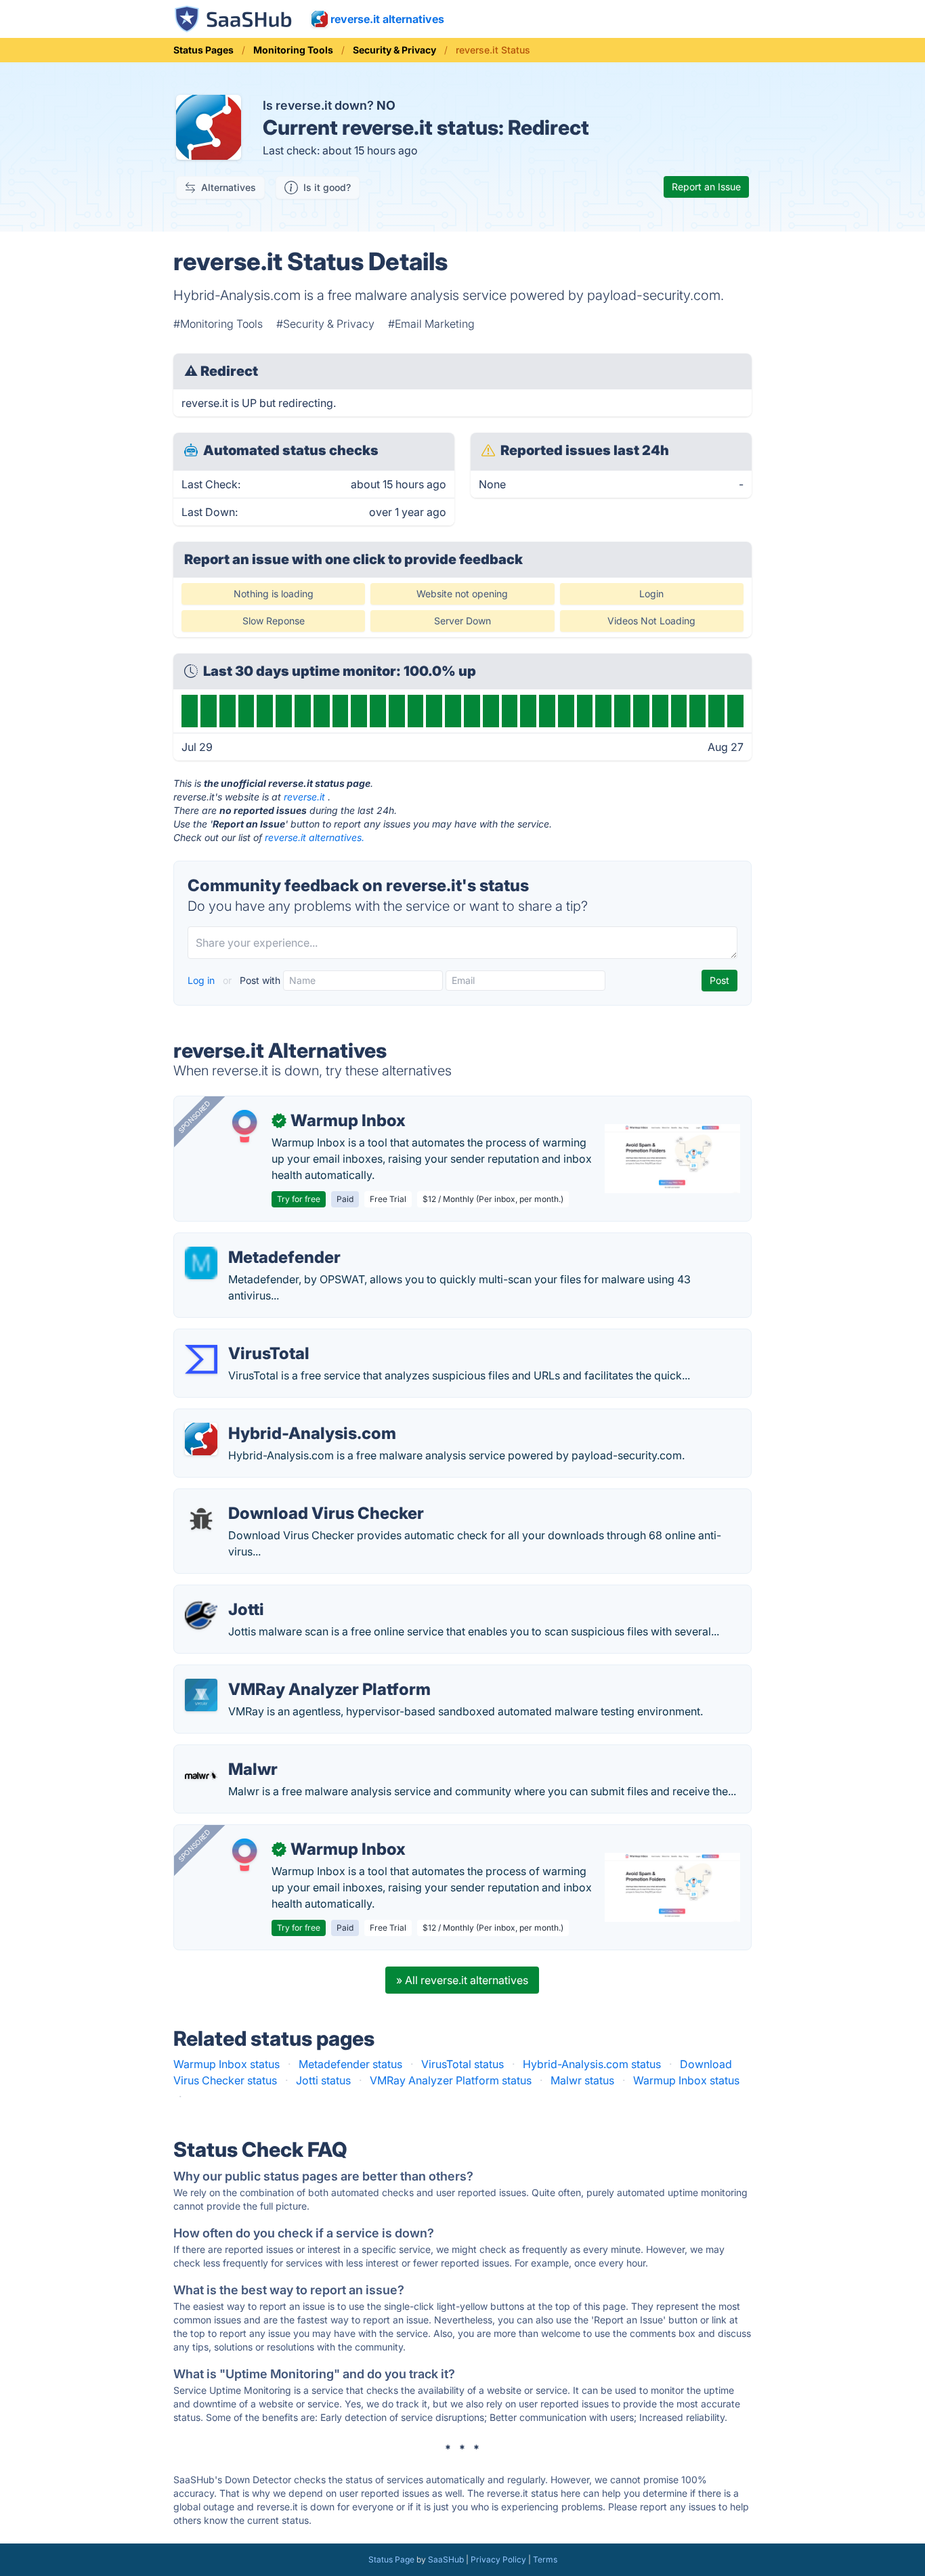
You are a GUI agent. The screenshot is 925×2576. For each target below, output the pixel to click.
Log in (202, 980)
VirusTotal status (462, 2064)
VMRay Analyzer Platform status (451, 2080)
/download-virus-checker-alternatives (281, 1497)
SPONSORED (194, 1117)
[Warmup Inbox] (244, 1126)
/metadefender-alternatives (254, 1241)
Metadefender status (350, 2064)
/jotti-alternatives (228, 1593)
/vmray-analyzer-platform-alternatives (282, 1673)
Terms (545, 2559)
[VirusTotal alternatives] (201, 1359)
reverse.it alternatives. (315, 837)
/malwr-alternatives (234, 1753)
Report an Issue (706, 187)
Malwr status (582, 2080)
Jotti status (323, 2080)
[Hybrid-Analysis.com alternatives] (201, 1439)
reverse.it (304, 797)
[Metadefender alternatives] (201, 1263)
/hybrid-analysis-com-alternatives (271, 1417)
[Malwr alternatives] (201, 1775)
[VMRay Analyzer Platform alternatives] (201, 1695)
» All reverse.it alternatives (462, 1980)
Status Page (391, 2559)
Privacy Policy (498, 2559)
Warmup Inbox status (227, 2064)
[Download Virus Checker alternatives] (201, 1519)
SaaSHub (446, 2559)
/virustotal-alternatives (242, 1337)
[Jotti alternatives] (201, 1615)
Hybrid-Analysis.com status (592, 2064)
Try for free (299, 1199)
